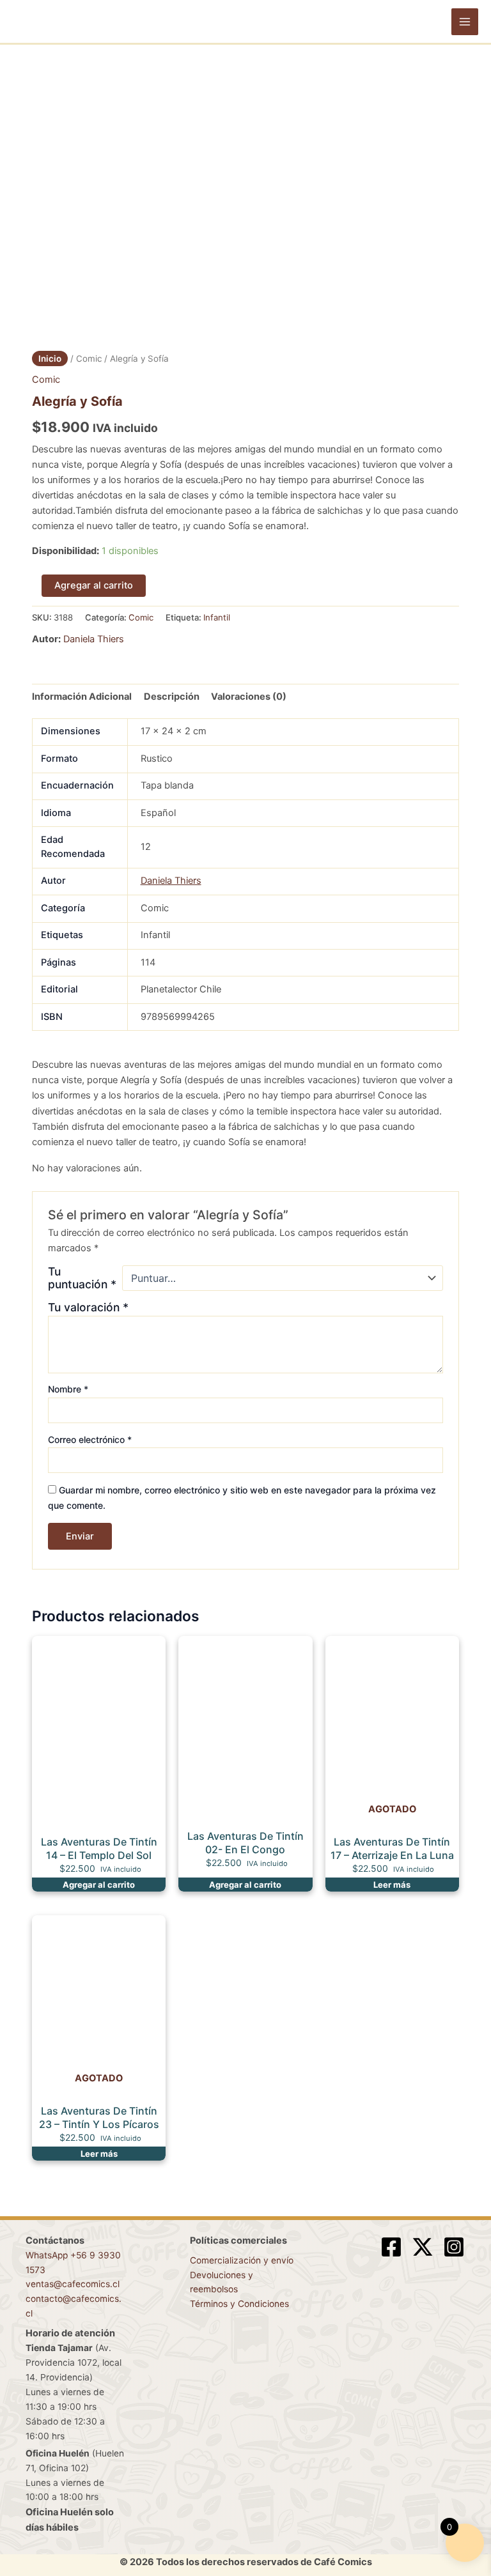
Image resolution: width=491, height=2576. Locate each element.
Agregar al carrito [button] (99, 1885)
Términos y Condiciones (239, 2304)
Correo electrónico (90, 1439)
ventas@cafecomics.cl (73, 2284)
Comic (89, 359)
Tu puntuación (82, 1278)
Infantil (217, 617)
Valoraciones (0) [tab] (249, 697)
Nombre (68, 1389)
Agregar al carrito (94, 585)
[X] (423, 2247)
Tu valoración (88, 1307)
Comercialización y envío (242, 2260)
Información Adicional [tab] (82, 697)
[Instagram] (454, 2247)
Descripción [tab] (172, 697)
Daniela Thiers (94, 639)
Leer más (392, 1885)
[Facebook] (391, 2247)
